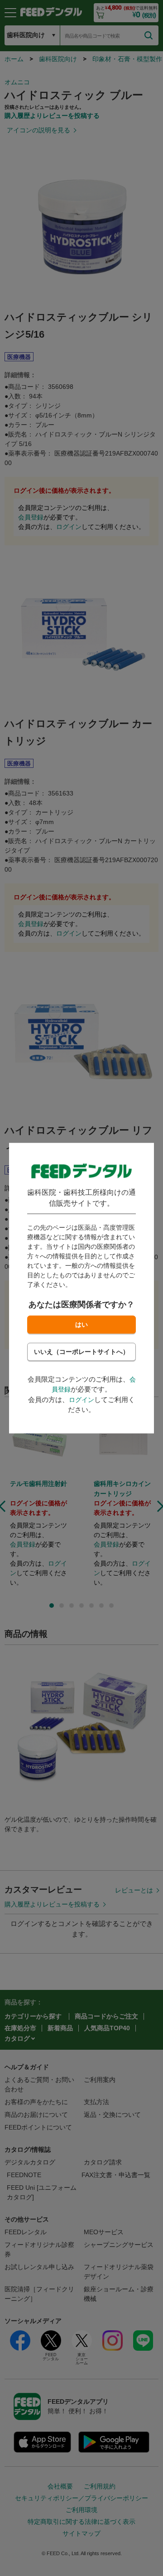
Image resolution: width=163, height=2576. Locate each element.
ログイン (81, 1400)
